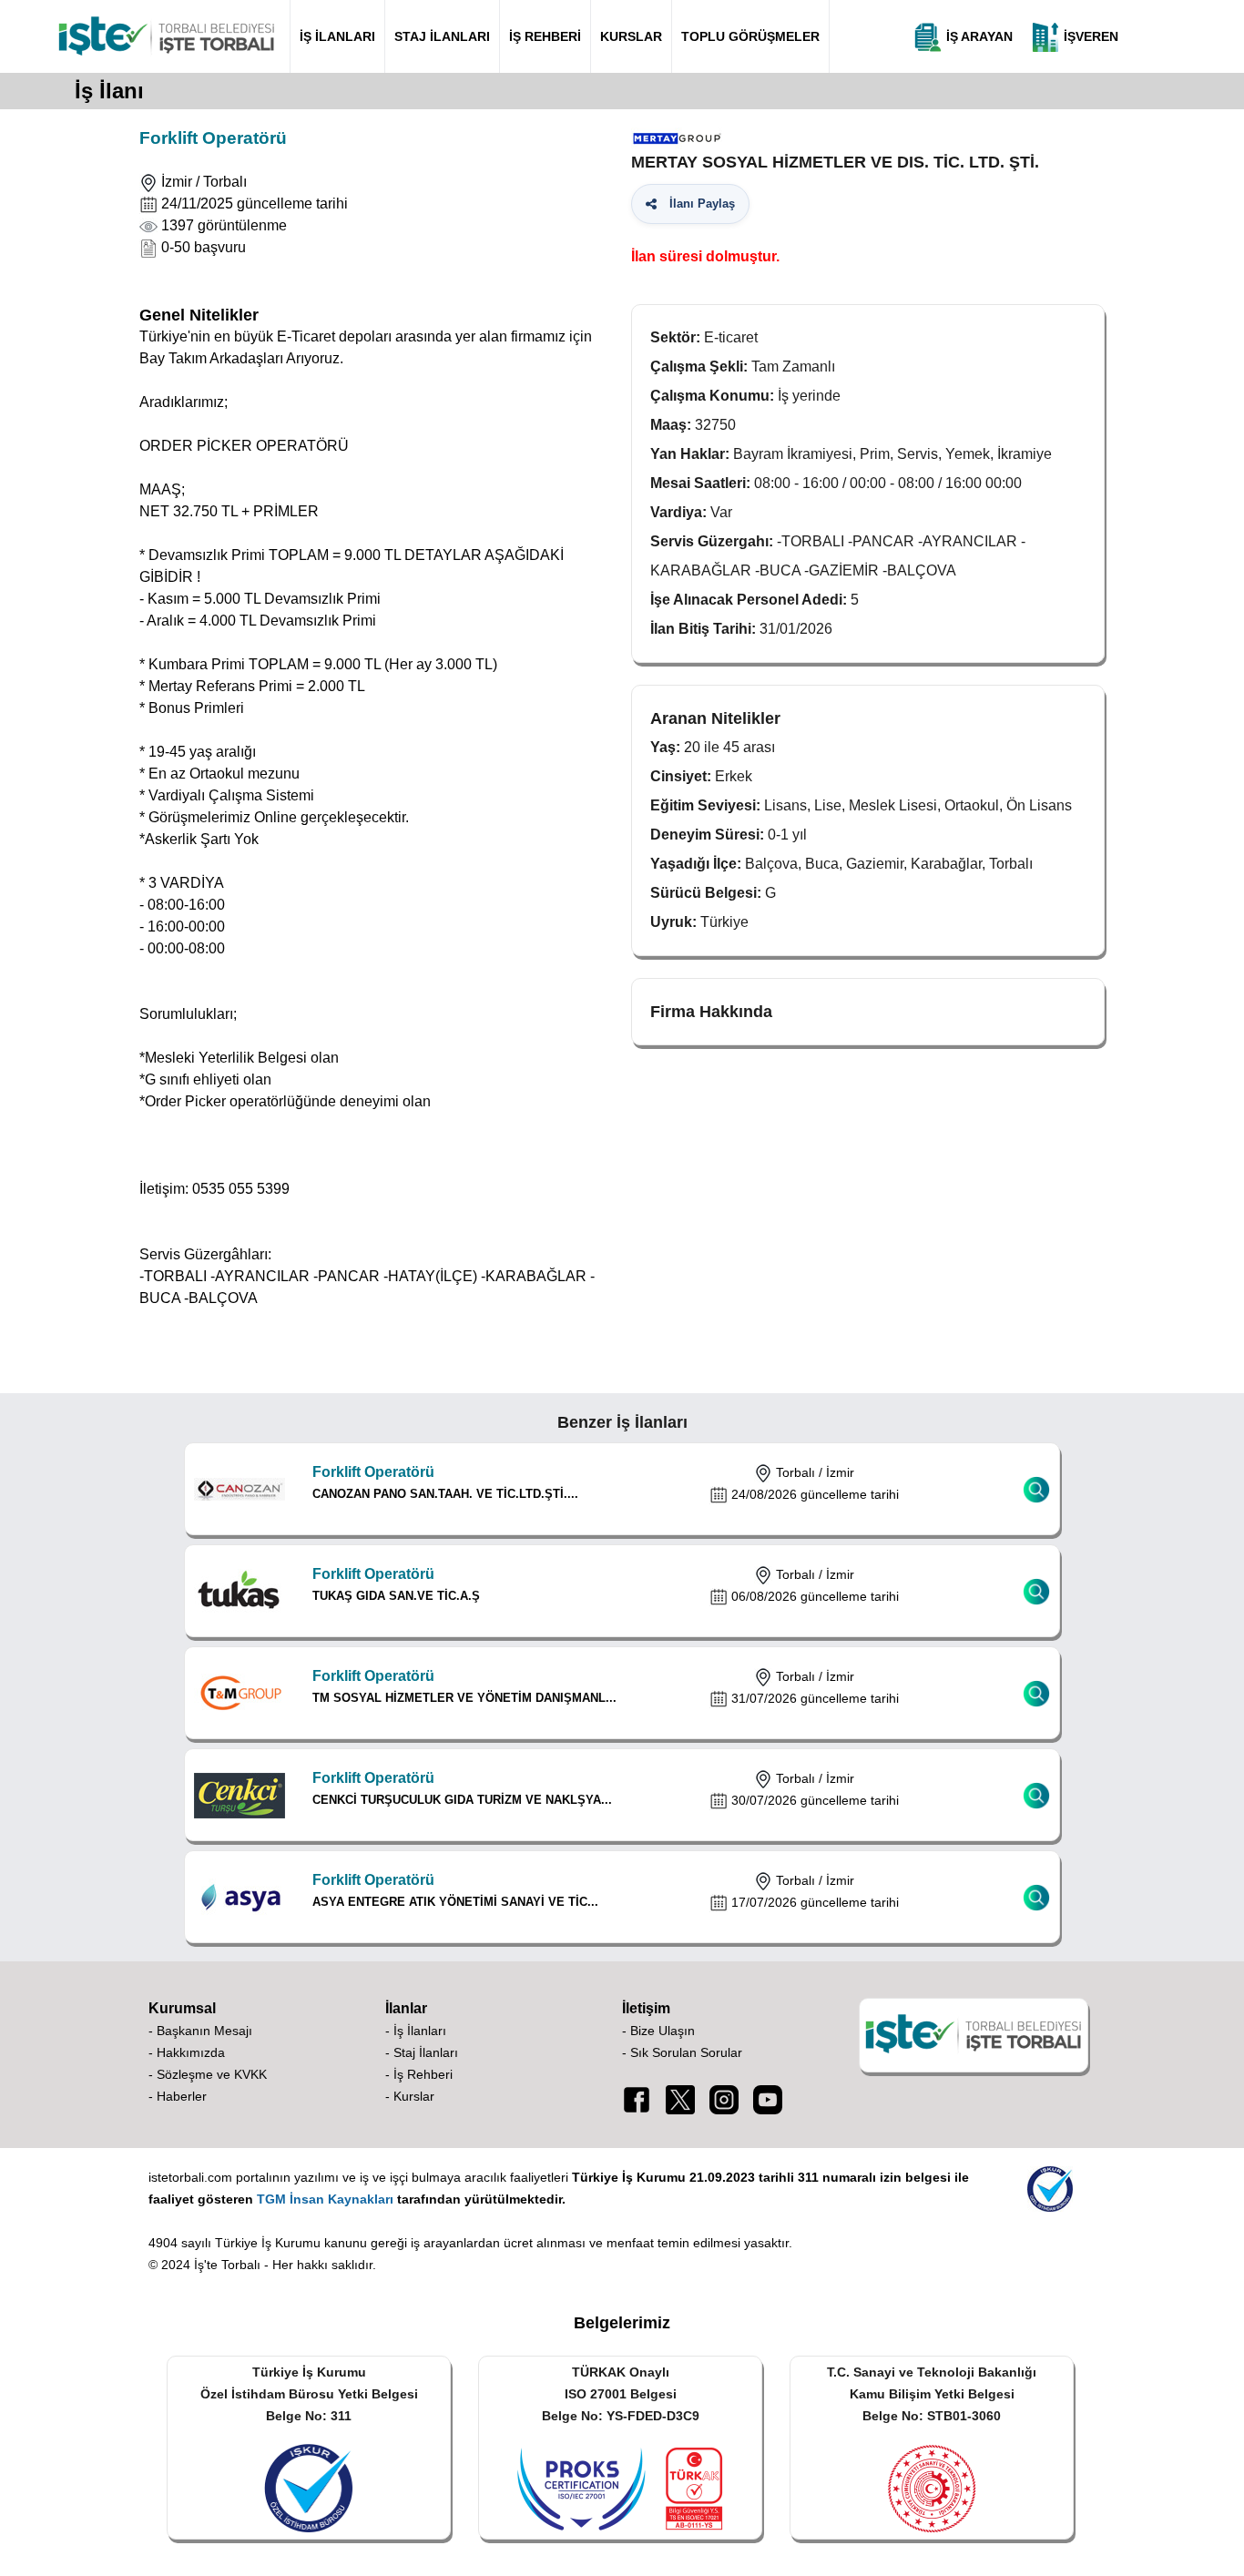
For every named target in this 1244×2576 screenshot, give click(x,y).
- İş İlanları (416, 2031)
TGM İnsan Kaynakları (325, 2199)
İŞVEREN (1089, 36)
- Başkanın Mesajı (200, 2031)
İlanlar (406, 2008)
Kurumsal (182, 2008)
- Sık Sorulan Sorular (682, 2052)
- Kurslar (410, 2096)
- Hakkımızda (187, 2052)
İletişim (646, 2008)
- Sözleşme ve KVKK (208, 2074)
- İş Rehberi (419, 2074)
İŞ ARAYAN (978, 36)
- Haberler (178, 2096)
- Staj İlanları (422, 2052)
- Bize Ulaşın (658, 2031)
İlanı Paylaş (698, 204)
